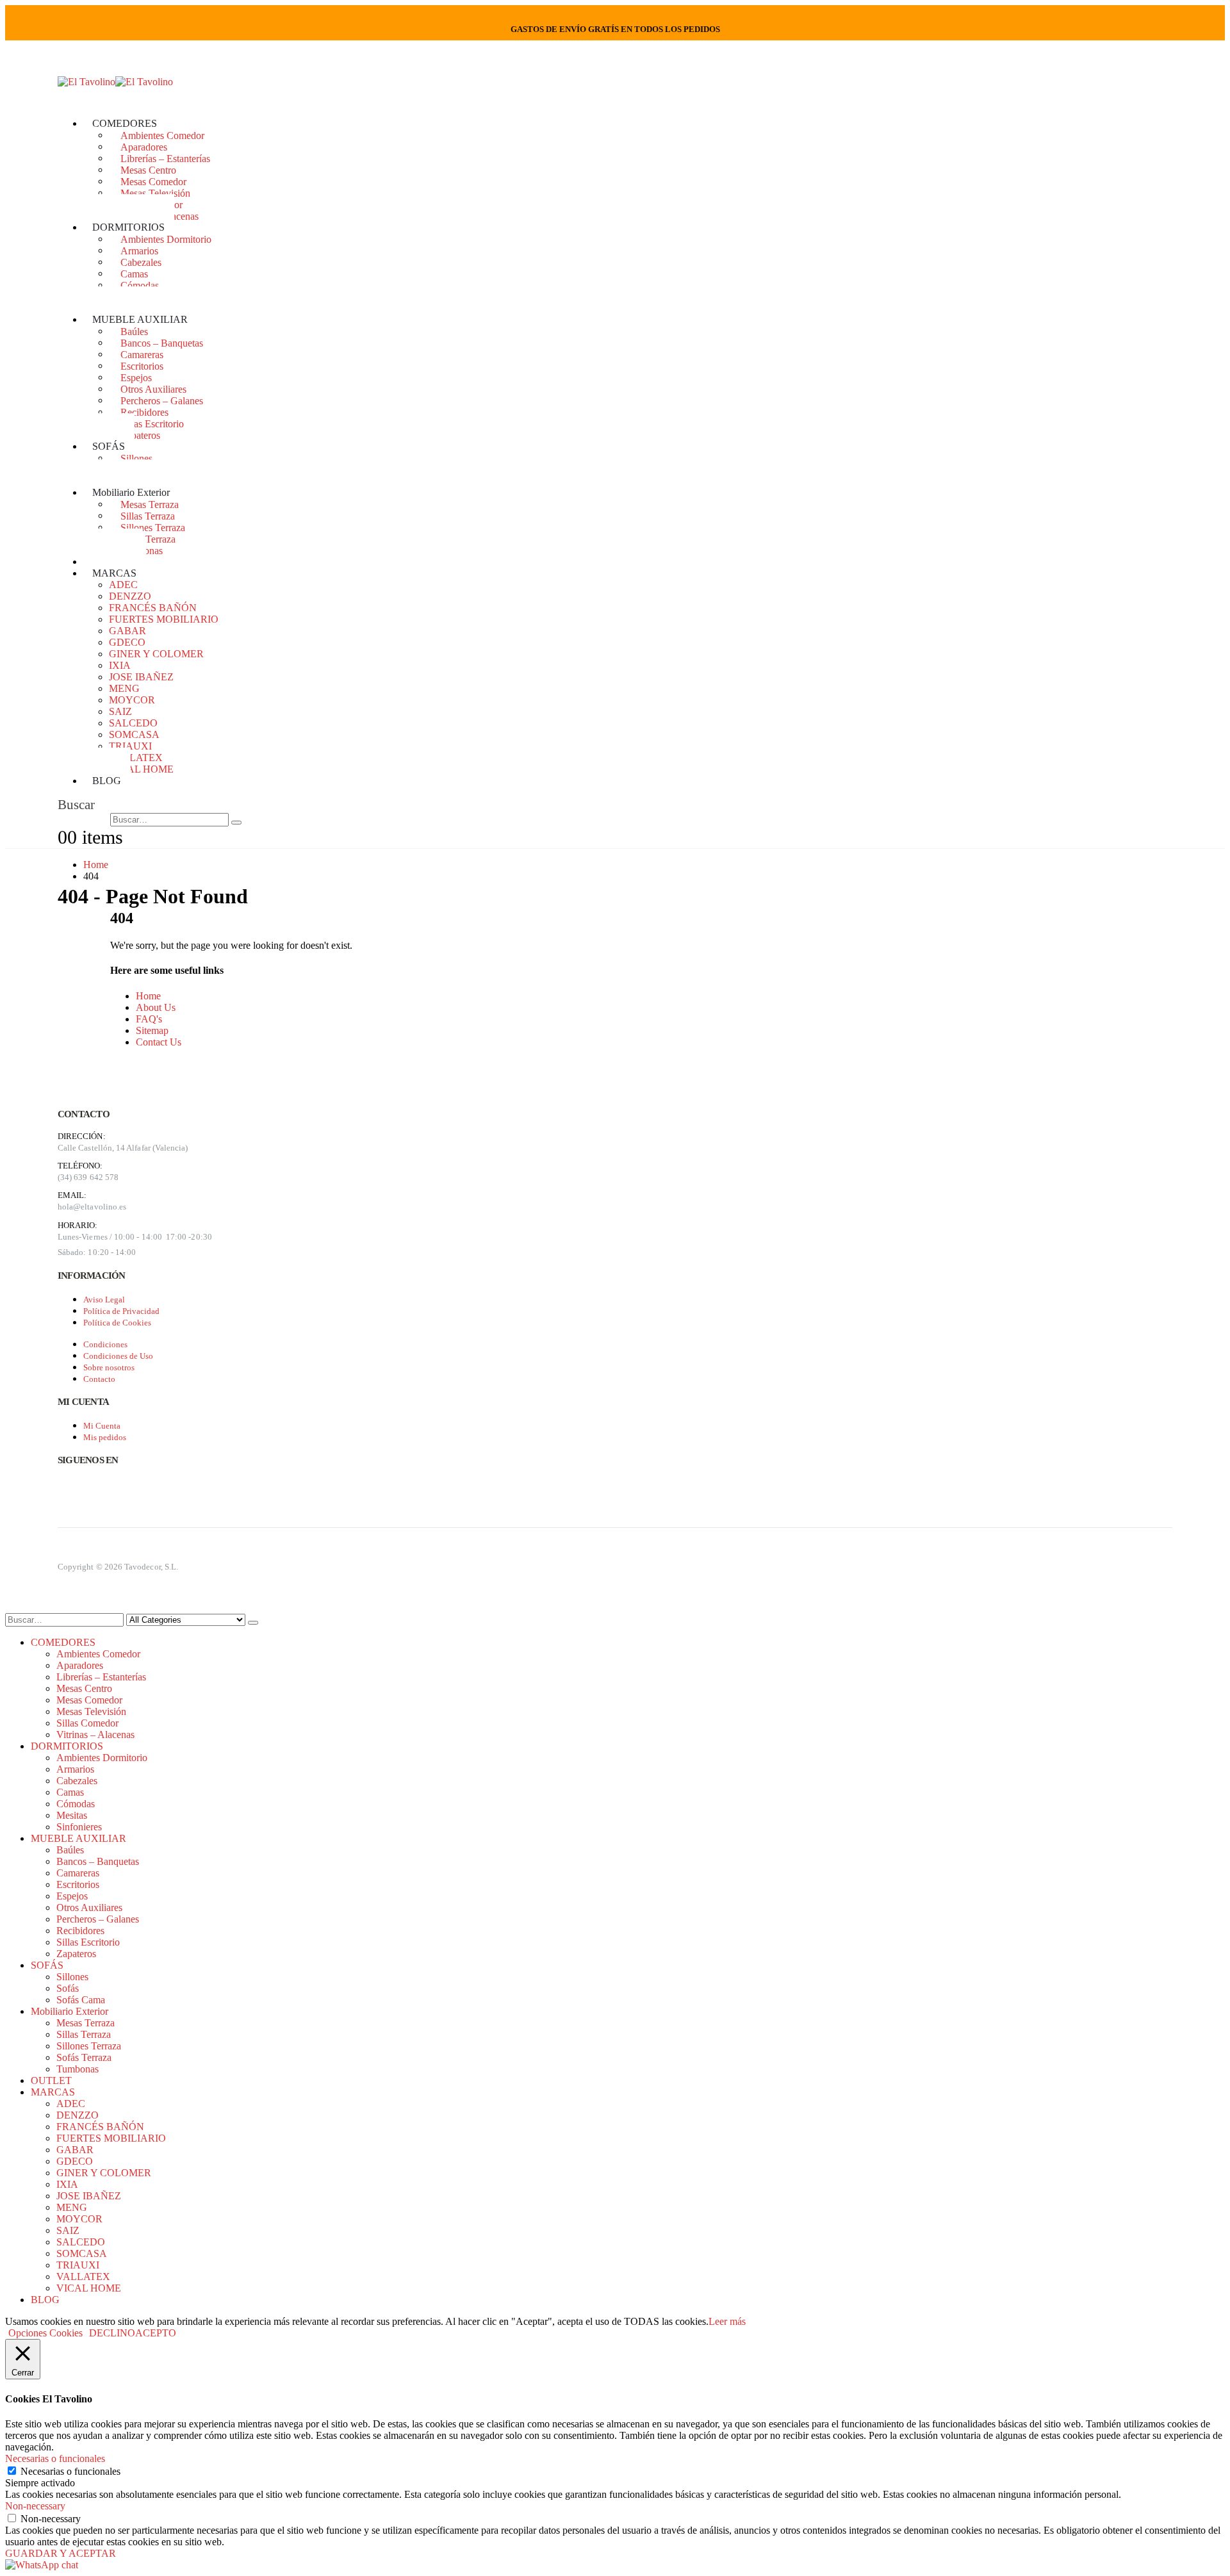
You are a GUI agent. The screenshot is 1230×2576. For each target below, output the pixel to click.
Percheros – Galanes (162, 400)
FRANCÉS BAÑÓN (153, 608)
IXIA (120, 665)
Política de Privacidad (121, 1311)
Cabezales (141, 262)
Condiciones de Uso (118, 1356)
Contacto (99, 1379)
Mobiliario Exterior (131, 492)
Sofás (68, 1988)
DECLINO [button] (112, 2333)
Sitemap (152, 1030)
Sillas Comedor (87, 1723)
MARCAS (114, 573)
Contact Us (159, 1042)
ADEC (123, 585)
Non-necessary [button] (35, 2506)
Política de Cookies (117, 1323)
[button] (76, 805)
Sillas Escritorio (152, 423)
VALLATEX (136, 758)
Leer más (727, 2321)
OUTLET (51, 2080)
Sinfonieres (79, 1827)
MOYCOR (132, 700)
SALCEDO (133, 723)
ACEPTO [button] (156, 2333)
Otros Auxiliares (153, 389)
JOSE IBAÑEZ (141, 677)
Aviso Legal (104, 1300)
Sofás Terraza (148, 538)
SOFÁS (109, 446)
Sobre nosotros (109, 1367)
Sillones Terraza (153, 527)
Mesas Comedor (153, 181)
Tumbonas (78, 2069)
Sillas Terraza (148, 515)
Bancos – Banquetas (162, 342)
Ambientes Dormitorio (166, 239)
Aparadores (144, 146)
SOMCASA (134, 734)
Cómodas (140, 285)
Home (148, 996)
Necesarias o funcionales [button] (55, 2458)
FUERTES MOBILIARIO (164, 619)
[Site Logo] (115, 82)
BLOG (107, 781)
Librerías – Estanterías (165, 158)
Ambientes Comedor (162, 135)
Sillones (136, 458)
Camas (134, 273)
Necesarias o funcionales (70, 2471)
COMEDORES (125, 123)
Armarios (139, 250)
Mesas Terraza (150, 504)
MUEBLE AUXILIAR (140, 319)
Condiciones (105, 1344)
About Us (156, 1007)
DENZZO (130, 596)
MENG (124, 688)
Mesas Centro (148, 169)
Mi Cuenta (102, 1426)
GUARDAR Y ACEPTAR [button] (61, 2553)
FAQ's (149, 1019)
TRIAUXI (130, 746)
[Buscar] (236, 823)
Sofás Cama (81, 2000)
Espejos (136, 377)
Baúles (134, 331)
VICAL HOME (141, 769)
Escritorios (142, 365)
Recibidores (144, 412)
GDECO (127, 642)
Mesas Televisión (155, 193)
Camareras (142, 354)
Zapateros (140, 435)
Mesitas (72, 1815)
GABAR (127, 631)
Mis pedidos (105, 1437)
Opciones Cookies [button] (45, 2333)
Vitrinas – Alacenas (95, 1735)
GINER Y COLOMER (156, 654)
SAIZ (120, 711)
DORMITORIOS (128, 227)
